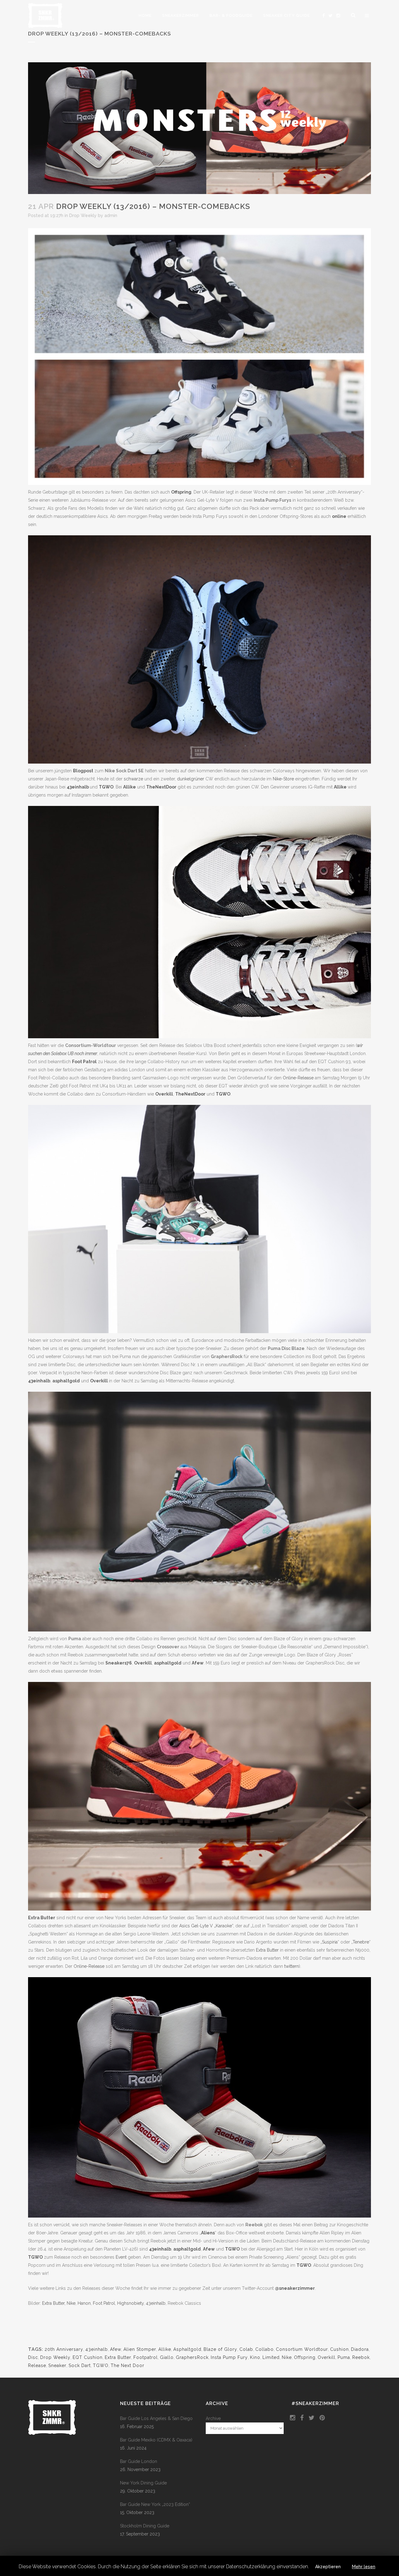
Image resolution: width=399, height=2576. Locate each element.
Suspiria (330, 1942)
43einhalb (78, 787)
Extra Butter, (54, 2303)
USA (250, 1352)
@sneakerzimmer (295, 2288)
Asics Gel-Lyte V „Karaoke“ (206, 1926)
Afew (198, 1663)
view (46, 1295)
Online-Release (298, 1078)
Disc (33, 2357)
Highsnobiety (130, 2303)
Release (37, 2365)
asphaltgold (66, 1381)
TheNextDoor (161, 787)
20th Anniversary (64, 2349)
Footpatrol (146, 2357)
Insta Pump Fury (229, 2357)
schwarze (133, 779)
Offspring (181, 492)
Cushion (339, 2349)
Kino (255, 2357)
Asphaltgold (187, 2349)
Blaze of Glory (220, 2349)
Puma (344, 2357)
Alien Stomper (140, 2349)
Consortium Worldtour (302, 2349)
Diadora (360, 2349)
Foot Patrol (84, 1062)
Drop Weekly (83, 215)
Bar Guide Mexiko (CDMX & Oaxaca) (156, 2440)
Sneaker (57, 2365)
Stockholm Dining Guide (145, 2526)
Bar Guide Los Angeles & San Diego (156, 2418)
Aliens (208, 2233)
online (339, 516)
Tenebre (361, 1942)
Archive (213, 2418)
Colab (246, 2349)
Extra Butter (42, 1918)
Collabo (264, 2349)
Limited (271, 2357)
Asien (353, 1352)
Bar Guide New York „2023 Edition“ (155, 2504)
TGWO (106, 787)
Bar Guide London (139, 2461)
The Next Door (127, 2365)
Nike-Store (283, 779)
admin (111, 215)
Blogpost (83, 771)
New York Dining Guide (143, 2483)
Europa (46, 1352)
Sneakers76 (119, 1663)
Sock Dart (80, 2365)
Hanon (84, 2303)
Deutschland (149, 1352)
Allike (130, 787)
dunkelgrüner (191, 779)
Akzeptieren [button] (328, 2567)
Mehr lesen (364, 2567)
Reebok (361, 2357)
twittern (292, 1966)
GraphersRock (192, 2357)
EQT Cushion (88, 2357)
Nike (71, 2303)
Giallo (167, 2357)
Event (121, 2257)
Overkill (164, 1094)
